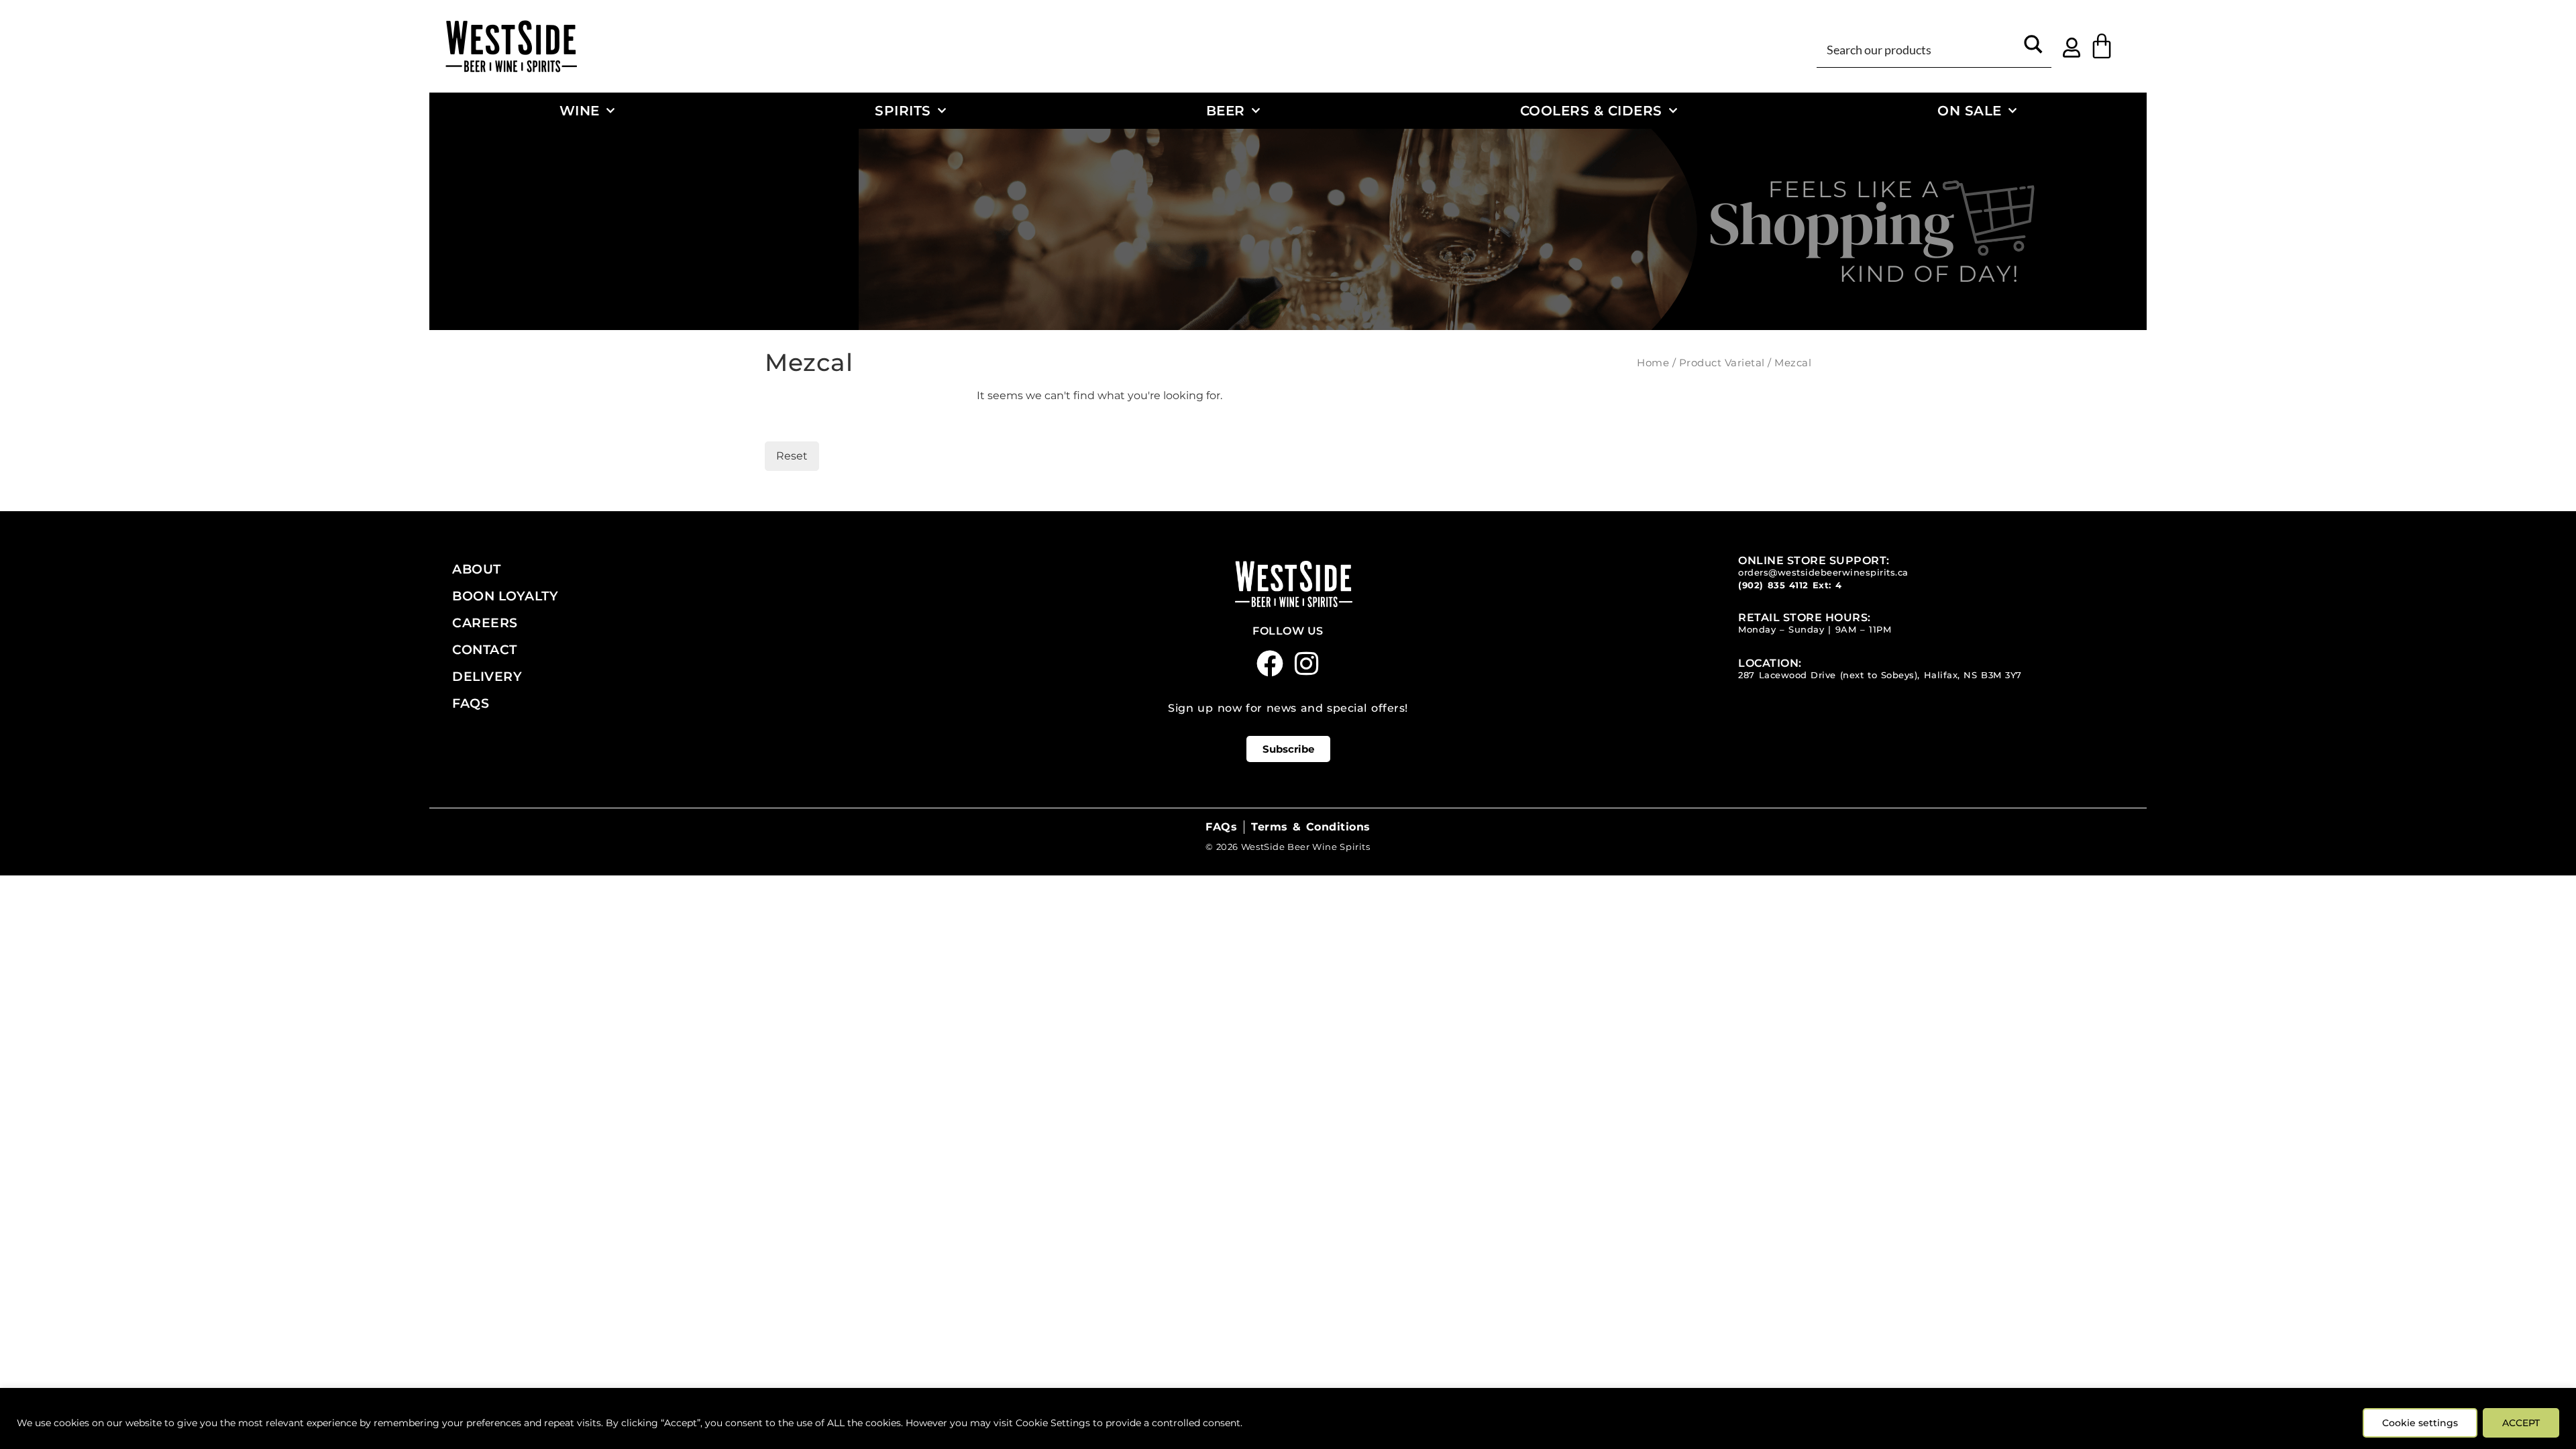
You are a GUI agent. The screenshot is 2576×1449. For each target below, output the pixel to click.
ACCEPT (2521, 1423)
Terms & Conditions (1310, 827)
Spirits (903, 110)
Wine (580, 110)
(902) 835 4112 (1773, 585)
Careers (485, 623)
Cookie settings (2420, 1423)
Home (1653, 363)
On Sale (1970, 110)
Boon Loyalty (505, 596)
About (477, 569)
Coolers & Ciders (1591, 110)
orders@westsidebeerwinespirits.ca (1823, 573)
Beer (1226, 110)
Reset (792, 456)
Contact (485, 649)
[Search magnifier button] (2033, 49)
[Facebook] (1270, 663)
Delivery (487, 676)
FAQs (471, 703)
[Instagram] (1307, 663)
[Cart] (2102, 46)
